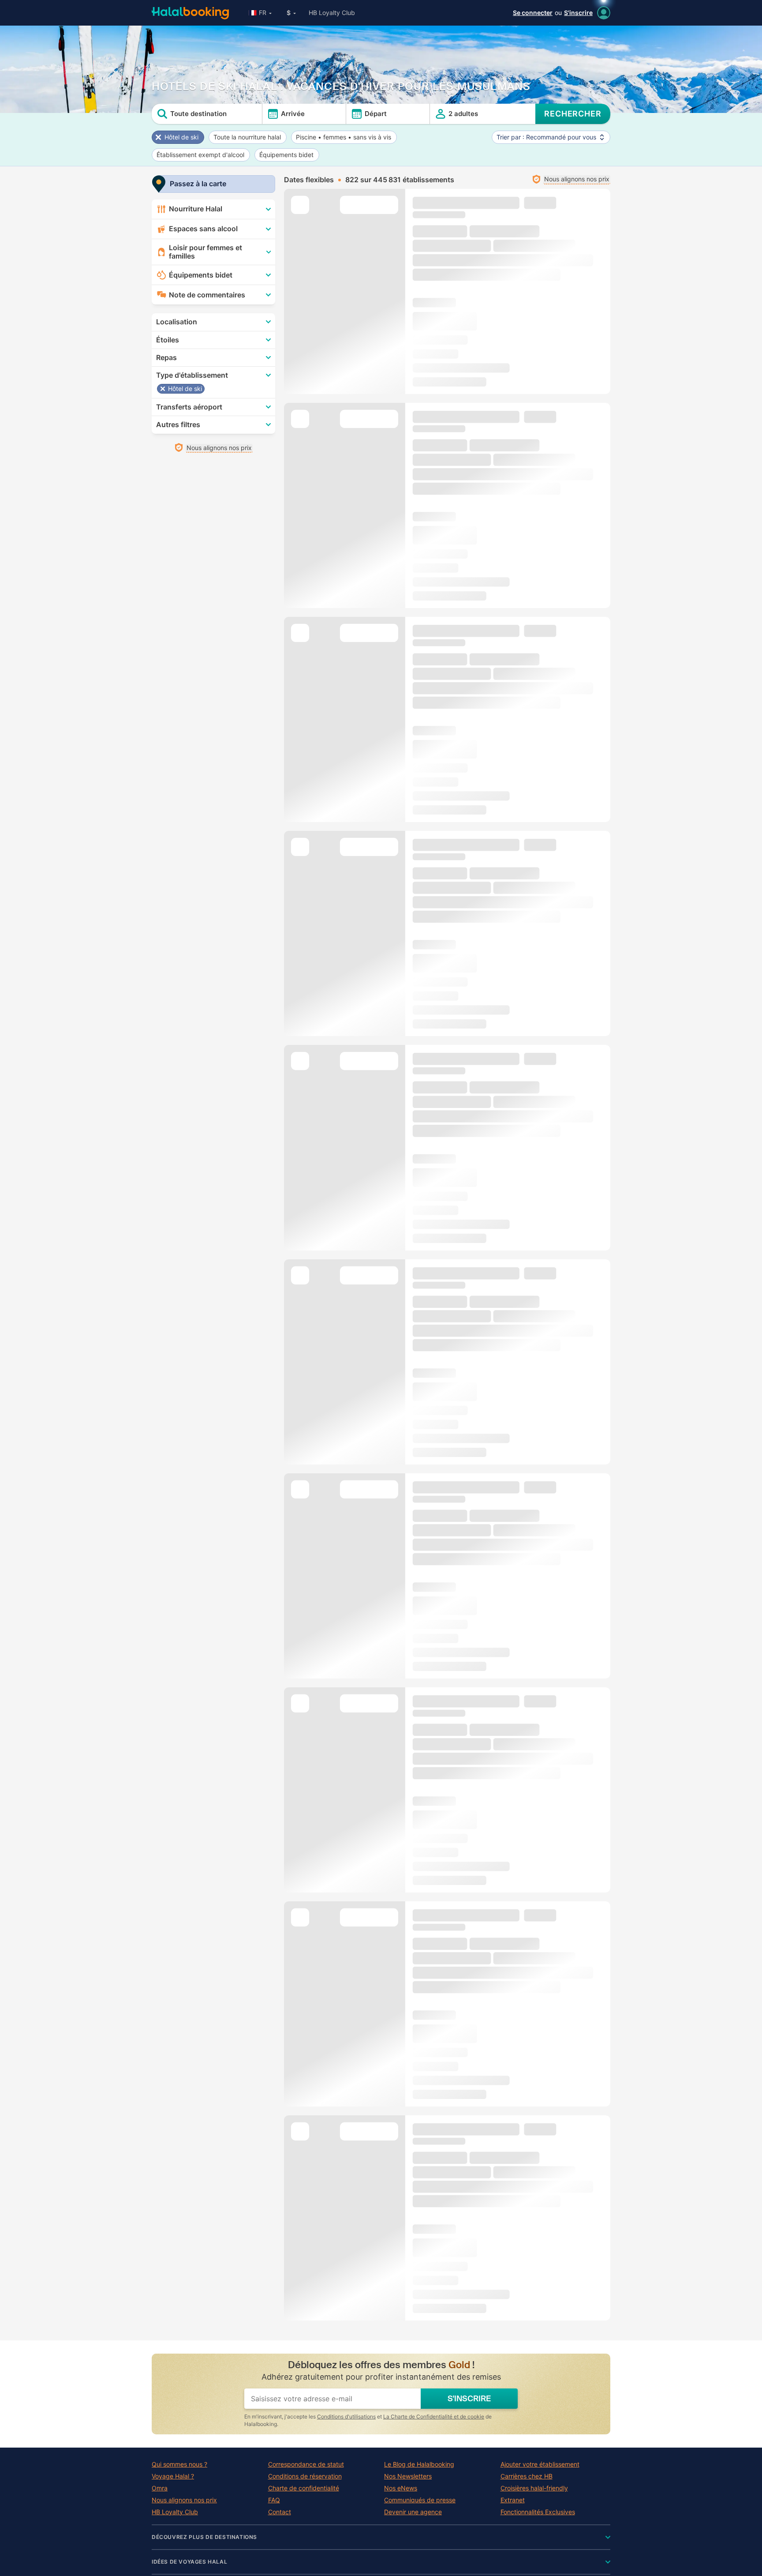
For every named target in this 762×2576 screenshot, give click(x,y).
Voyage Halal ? (173, 2476)
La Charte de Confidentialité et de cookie (434, 2416)
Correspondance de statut (306, 2464)
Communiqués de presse (420, 2500)
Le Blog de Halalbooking (419, 2464)
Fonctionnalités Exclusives (538, 2512)
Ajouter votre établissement (540, 2464)
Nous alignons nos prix (184, 2500)
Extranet (513, 2500)
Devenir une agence (413, 2512)
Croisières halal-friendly (534, 2488)
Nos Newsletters (408, 2476)
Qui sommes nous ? (179, 2464)
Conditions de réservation (305, 2476)
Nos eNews (401, 2488)
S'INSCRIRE (469, 2399)
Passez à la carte (198, 184)
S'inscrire (578, 13)
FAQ (274, 2500)
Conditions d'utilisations (346, 2416)
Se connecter (533, 13)
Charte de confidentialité (304, 2488)
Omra (160, 2488)
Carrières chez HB (527, 2476)
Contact (280, 2512)
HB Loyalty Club (332, 13)
